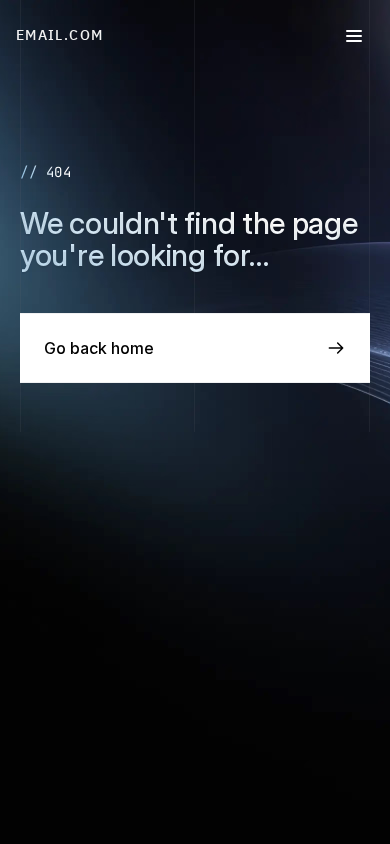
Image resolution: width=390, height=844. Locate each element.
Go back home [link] (99, 348)
